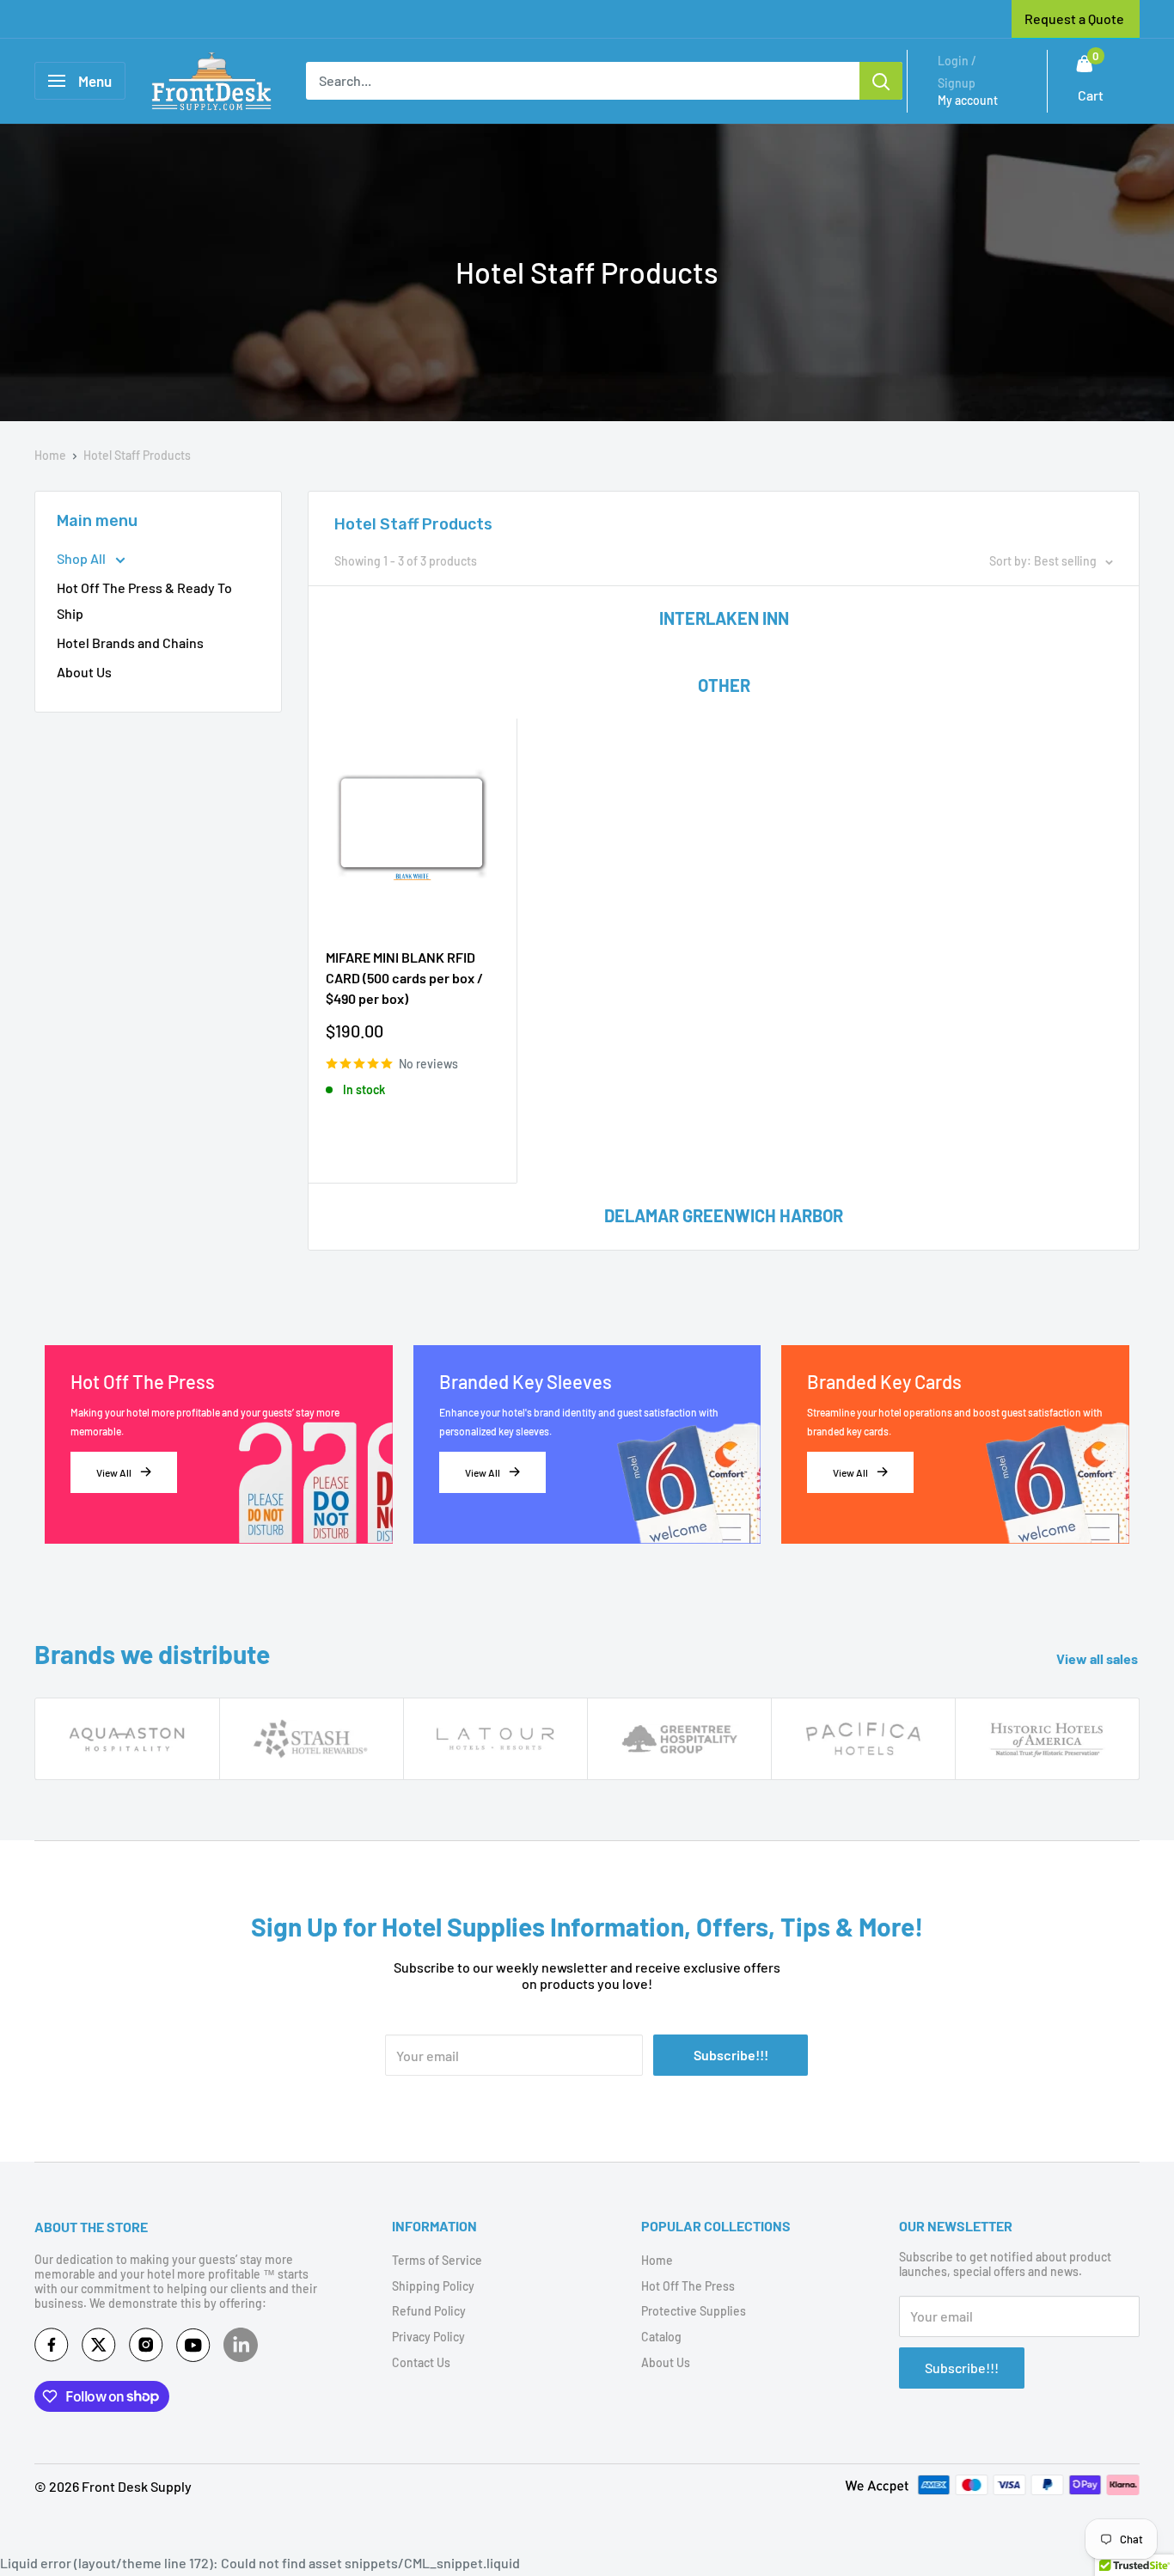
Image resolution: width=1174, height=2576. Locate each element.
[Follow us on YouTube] (193, 2349)
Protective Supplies (694, 2311)
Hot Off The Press (688, 2286)
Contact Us (421, 2362)
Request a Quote (1074, 18)
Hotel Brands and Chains (130, 642)
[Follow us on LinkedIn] (241, 2345)
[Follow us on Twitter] (99, 2349)
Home (50, 455)
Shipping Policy (433, 2286)
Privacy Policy (428, 2337)
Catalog (661, 2337)
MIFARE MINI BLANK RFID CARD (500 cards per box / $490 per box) (404, 978)
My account (968, 100)
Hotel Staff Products (137, 455)
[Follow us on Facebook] (52, 2349)
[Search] (881, 81)
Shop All (83, 558)
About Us (84, 672)
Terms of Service (437, 2260)
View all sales (1100, 1658)
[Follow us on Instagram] (146, 2349)
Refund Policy (429, 2311)
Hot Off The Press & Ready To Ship (144, 600)
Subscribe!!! (731, 2055)
